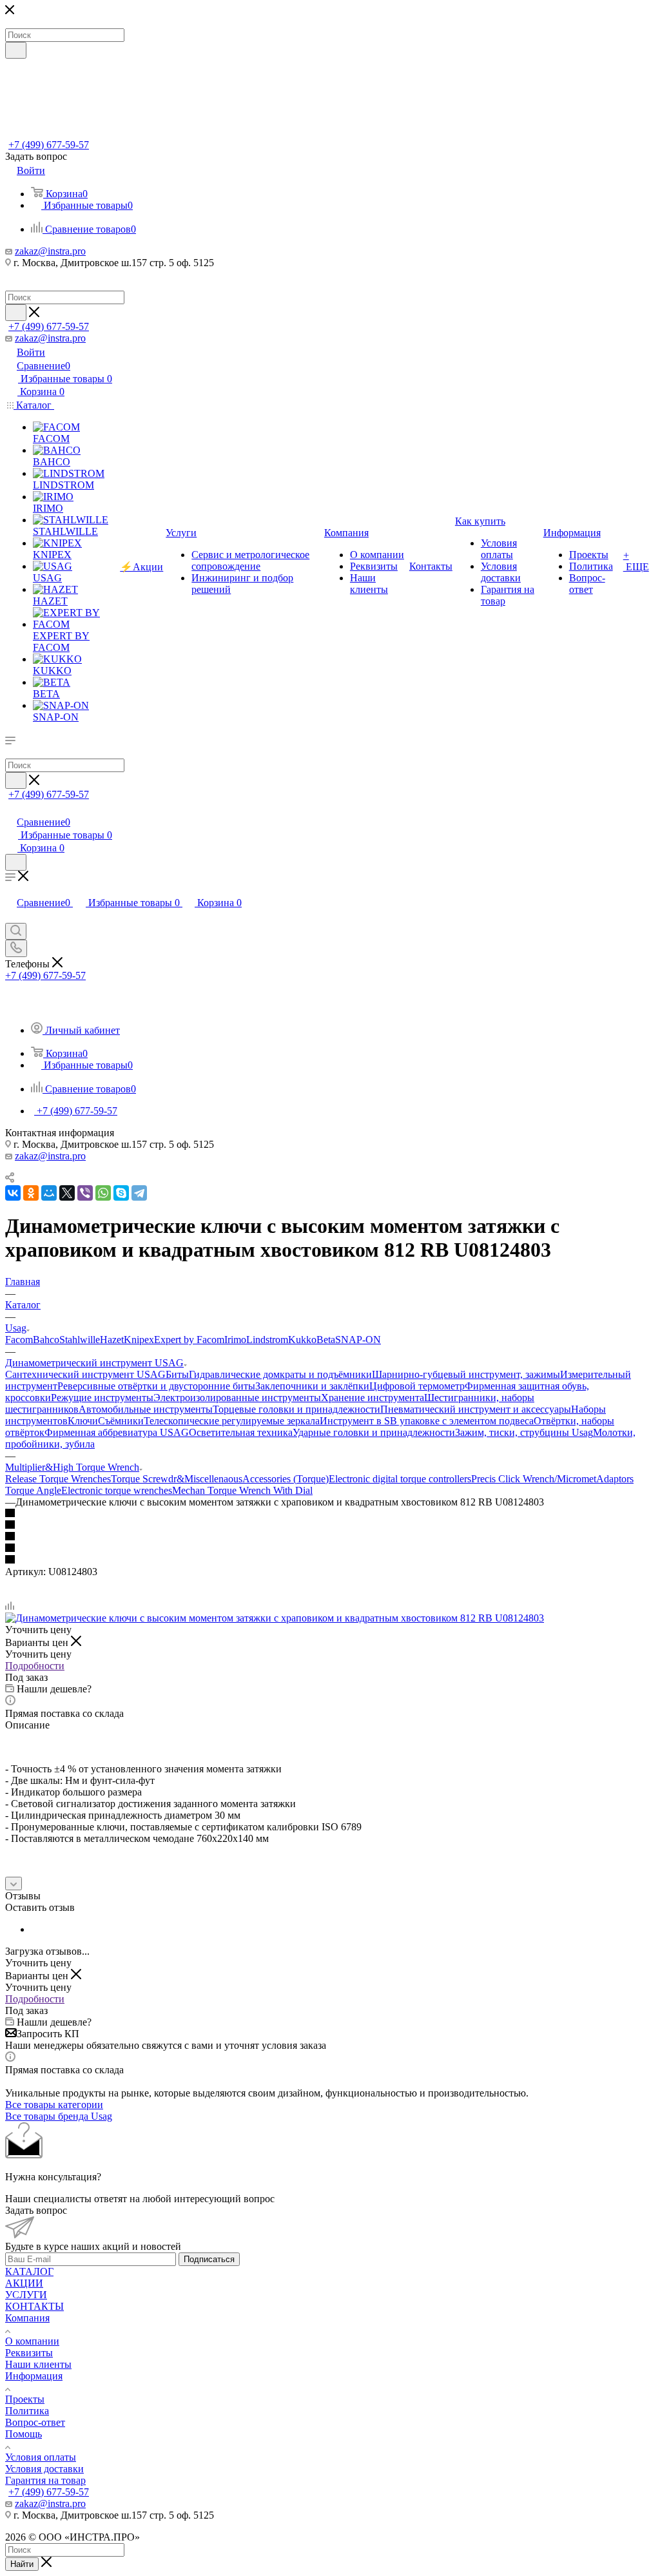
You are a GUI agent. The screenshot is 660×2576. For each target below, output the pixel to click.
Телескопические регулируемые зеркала (232, 1421)
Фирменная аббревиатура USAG (117, 1432)
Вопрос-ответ (35, 2422)
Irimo (235, 1340)
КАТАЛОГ (29, 2271)
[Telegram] (139, 1193)
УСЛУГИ (26, 2295)
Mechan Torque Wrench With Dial (242, 1490)
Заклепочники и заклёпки (312, 1386)
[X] (67, 1193)
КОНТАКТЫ (34, 2306)
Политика (27, 2411)
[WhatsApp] (103, 1193)
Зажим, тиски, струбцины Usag (524, 1432)
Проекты (25, 2399)
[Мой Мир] (49, 1193)
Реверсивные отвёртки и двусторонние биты (156, 1386)
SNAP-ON (358, 1340)
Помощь (24, 2434)
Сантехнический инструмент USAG (85, 1374)
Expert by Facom (189, 1340)
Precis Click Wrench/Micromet (534, 1479)
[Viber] (85, 1193)
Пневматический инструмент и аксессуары (476, 1409)
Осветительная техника (241, 1432)
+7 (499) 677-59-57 (49, 145)
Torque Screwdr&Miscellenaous (177, 1479)
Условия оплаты (41, 2457)
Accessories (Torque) (286, 1479)
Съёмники (121, 1421)
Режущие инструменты (102, 1398)
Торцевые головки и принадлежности (296, 1409)
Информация (34, 2376)
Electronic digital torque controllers (400, 1479)
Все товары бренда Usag (59, 2116)
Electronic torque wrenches (117, 1490)
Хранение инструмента (373, 1398)
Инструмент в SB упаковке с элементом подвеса (427, 1421)
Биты (177, 1374)
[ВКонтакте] (13, 1193)
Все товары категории (54, 2105)
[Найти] (16, 50)
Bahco (46, 1340)
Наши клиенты (38, 2364)
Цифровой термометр (417, 1386)
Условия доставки (44, 2469)
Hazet (112, 1340)
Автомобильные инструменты (146, 1409)
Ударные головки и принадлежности (374, 1432)
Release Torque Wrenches (58, 1479)
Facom (19, 1340)
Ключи (83, 1421)
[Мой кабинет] (11, 809)
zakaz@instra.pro (50, 251)
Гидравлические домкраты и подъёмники (280, 1374)
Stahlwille (80, 1340)
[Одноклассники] (31, 1193)
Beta (326, 1340)
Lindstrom (267, 1340)
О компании (32, 2341)
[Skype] (121, 1193)
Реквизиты (29, 2353)
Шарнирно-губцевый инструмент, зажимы (466, 1374)
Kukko (302, 1340)
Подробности (35, 1666)
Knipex (139, 1340)
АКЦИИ (24, 2283)
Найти (22, 2564)
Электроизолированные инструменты (237, 1398)
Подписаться (209, 2259)
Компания (27, 2318)
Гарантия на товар (45, 2480)
